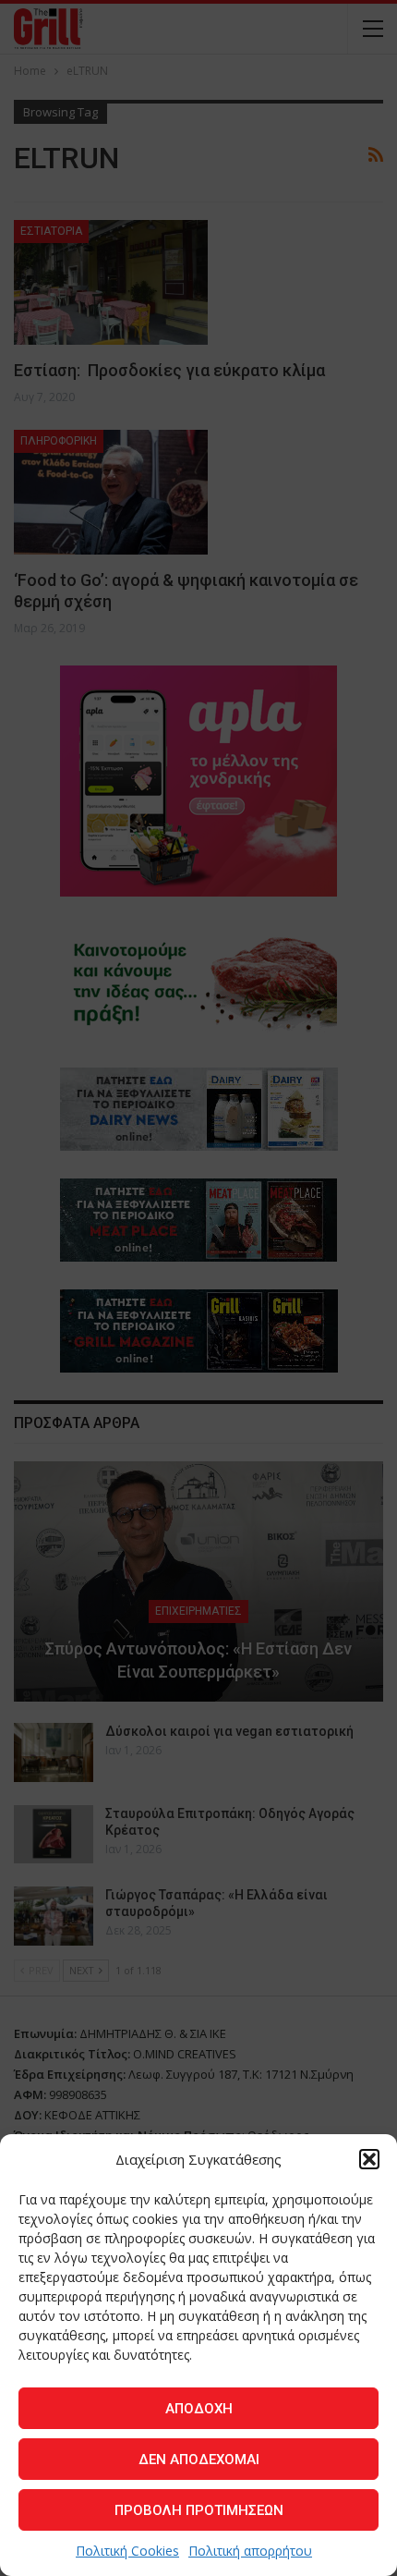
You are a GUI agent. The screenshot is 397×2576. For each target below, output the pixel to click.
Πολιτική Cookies (127, 2551)
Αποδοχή (199, 2409)
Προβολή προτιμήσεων (199, 2510)
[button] (369, 2159)
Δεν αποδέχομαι (199, 2460)
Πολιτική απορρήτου (250, 2551)
